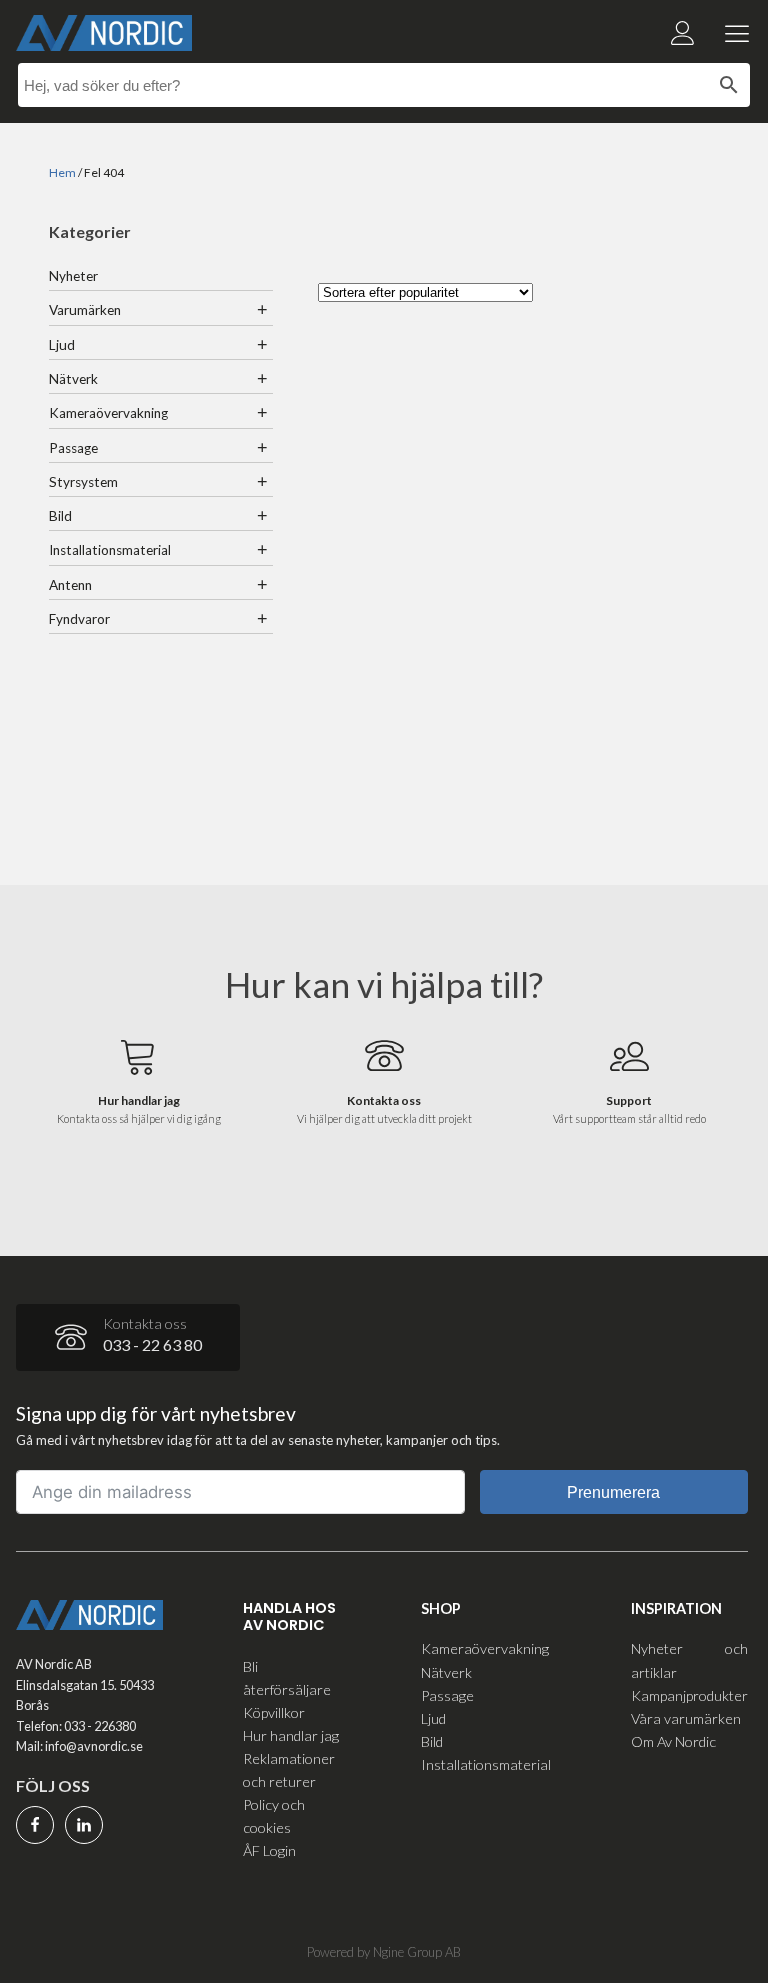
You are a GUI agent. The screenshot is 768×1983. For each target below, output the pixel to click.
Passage (73, 448)
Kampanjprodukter (689, 1695)
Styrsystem (83, 482)
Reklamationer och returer (289, 1770)
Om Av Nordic (673, 1741)
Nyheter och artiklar (689, 1660)
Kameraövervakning (108, 413)
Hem (62, 172)
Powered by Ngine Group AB (384, 1952)
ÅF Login (269, 1850)
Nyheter (73, 276)
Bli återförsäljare (287, 1678)
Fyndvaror (79, 619)
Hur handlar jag (291, 1735)
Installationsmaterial (110, 550)
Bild (60, 516)
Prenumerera (613, 1492)
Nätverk (73, 379)
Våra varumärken (686, 1718)
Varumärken (85, 310)
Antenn (70, 585)
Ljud (62, 345)
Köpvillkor (274, 1712)
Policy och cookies (274, 1816)
